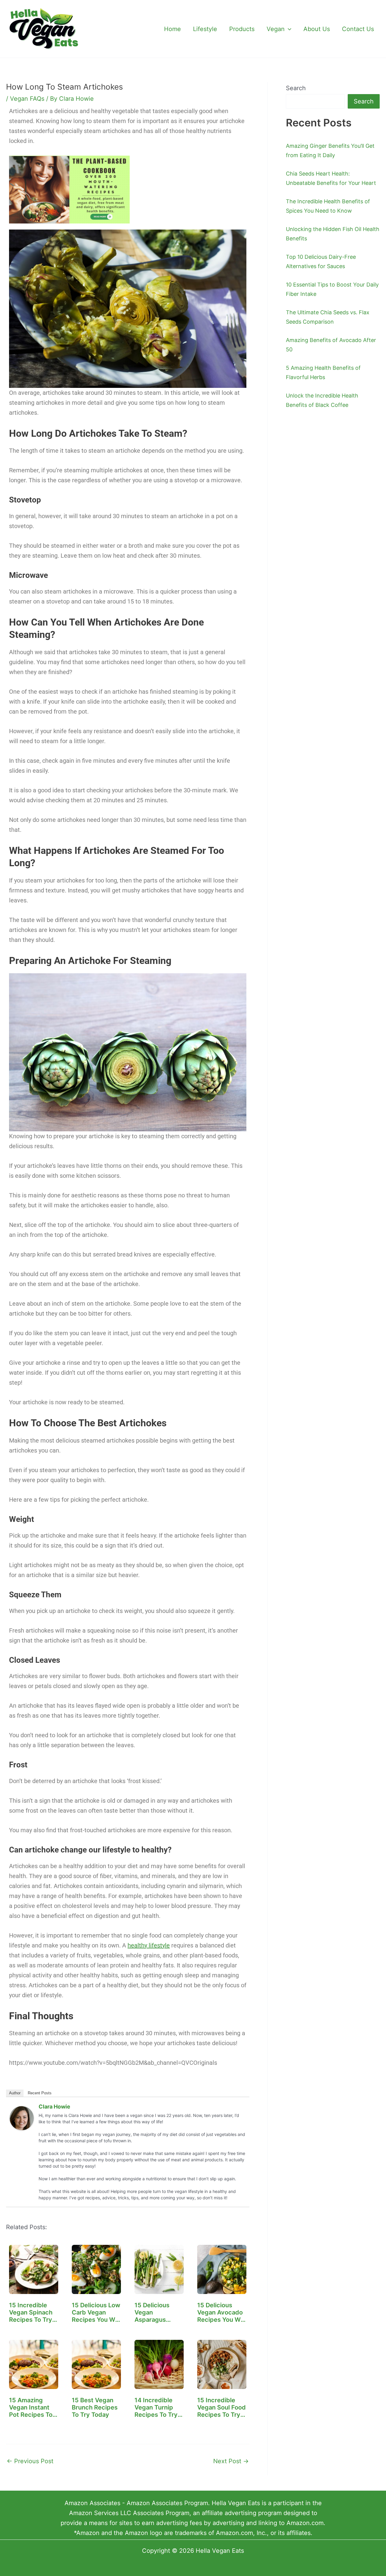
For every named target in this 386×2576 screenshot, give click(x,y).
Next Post (231, 2461)
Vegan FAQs (27, 99)
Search (296, 88)
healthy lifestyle (149, 1945)
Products (242, 29)
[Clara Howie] (22, 2118)
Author (15, 2093)
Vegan (276, 29)
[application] (288, 29)
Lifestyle (205, 29)
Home (172, 29)
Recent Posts (40, 2093)
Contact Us (358, 29)
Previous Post (30, 2461)
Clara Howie (54, 2107)
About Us (317, 29)
